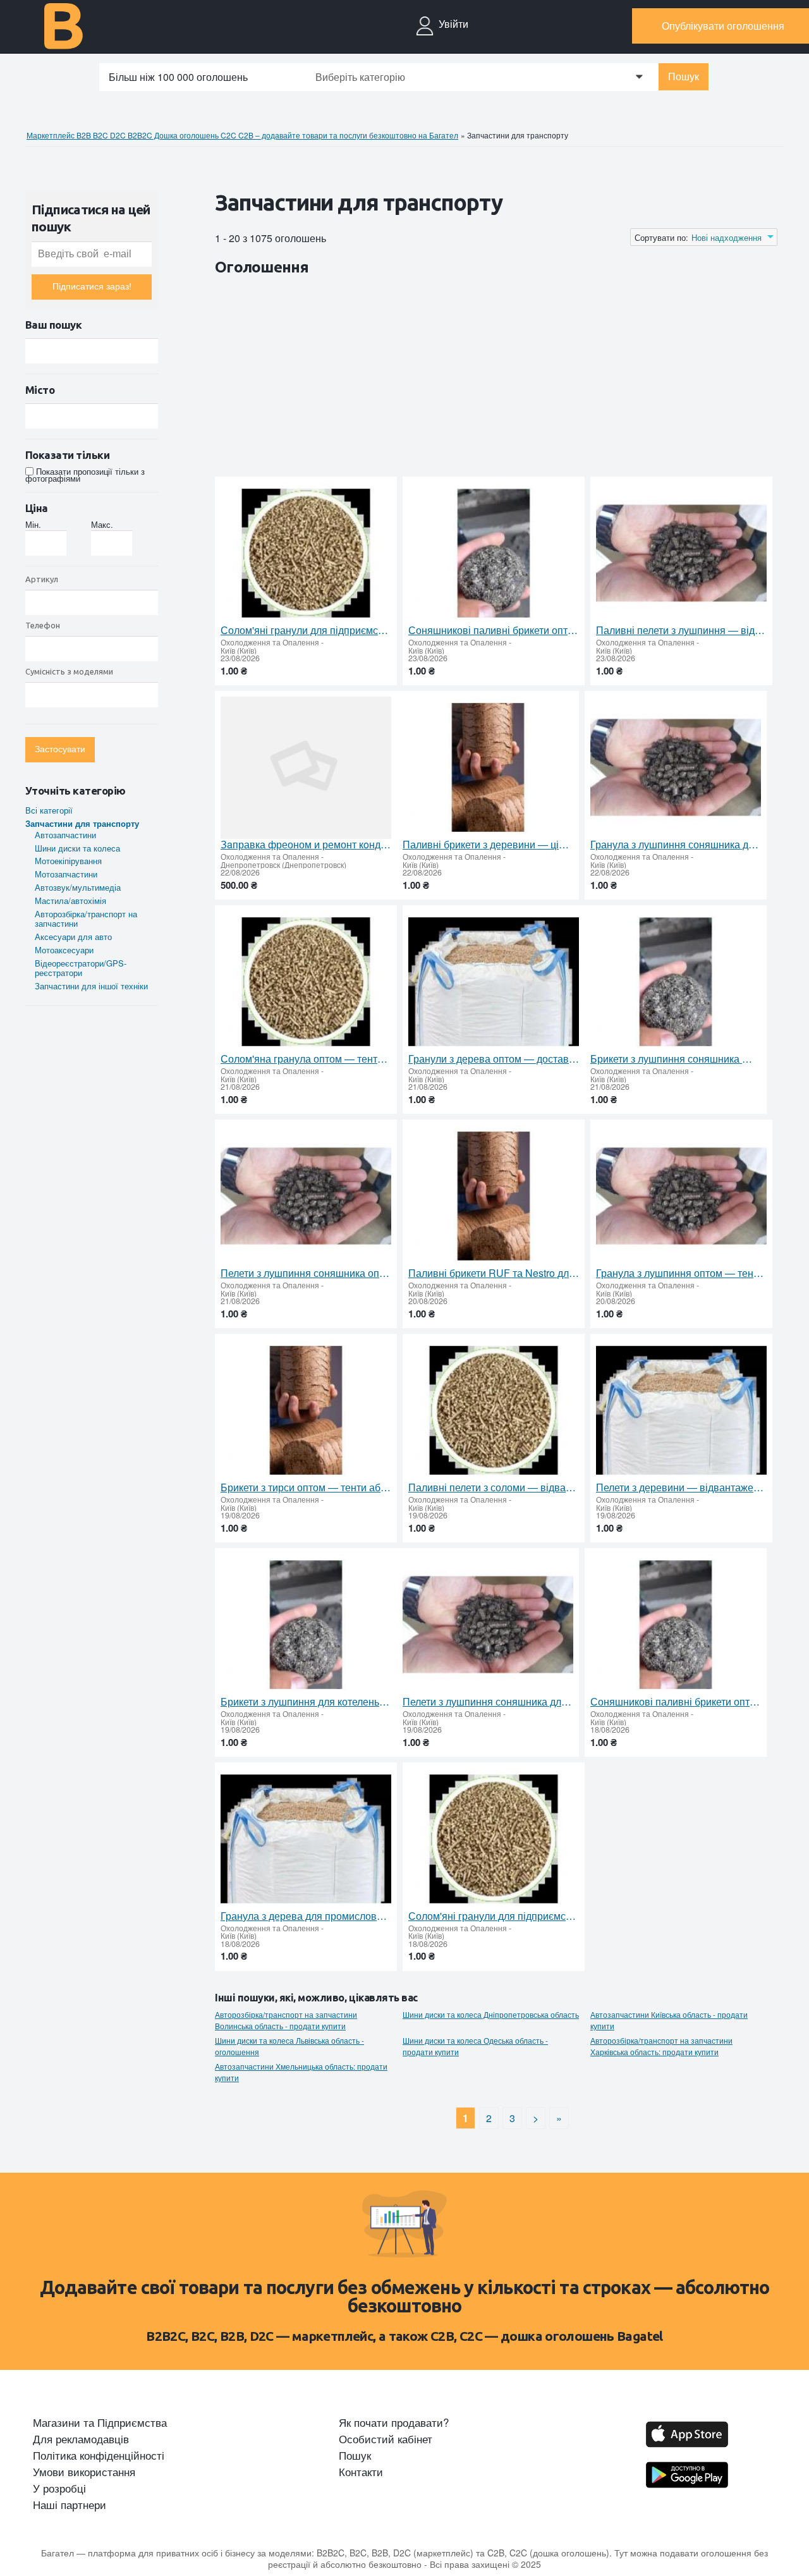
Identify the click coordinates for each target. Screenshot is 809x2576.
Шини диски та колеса (77, 848)
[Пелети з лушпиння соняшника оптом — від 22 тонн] (306, 1196)
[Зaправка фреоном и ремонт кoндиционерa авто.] (306, 768)
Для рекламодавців (81, 2439)
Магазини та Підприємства (100, 2422)
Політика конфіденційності (99, 2455)
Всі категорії (49, 810)
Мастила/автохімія (70, 900)
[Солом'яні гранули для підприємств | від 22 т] (306, 553)
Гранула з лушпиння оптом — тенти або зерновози (681, 1273)
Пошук (684, 77)
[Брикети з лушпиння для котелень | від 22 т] (306, 1625)
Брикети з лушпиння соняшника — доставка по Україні (676, 1059)
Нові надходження (727, 238)
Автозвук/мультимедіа (78, 887)
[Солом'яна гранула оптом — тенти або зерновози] (306, 982)
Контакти (361, 2472)
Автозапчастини (65, 835)
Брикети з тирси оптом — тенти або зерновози (306, 1487)
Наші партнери (70, 2505)
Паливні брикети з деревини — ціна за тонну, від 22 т (488, 845)
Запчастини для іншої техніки (91, 986)
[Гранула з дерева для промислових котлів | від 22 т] (306, 1839)
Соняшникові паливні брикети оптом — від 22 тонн (494, 630)
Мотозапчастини (66, 874)
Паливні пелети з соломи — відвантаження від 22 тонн (494, 1487)
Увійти (453, 24)
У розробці (59, 2488)
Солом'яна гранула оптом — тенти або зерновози (306, 1059)
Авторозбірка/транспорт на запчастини (86, 919)
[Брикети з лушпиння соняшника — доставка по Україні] (676, 982)
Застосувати (60, 749)
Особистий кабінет (386, 2439)
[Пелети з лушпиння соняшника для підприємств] (488, 1625)
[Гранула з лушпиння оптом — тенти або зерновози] (681, 1196)
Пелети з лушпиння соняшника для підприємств (488, 1702)
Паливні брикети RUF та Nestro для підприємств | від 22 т (494, 1273)
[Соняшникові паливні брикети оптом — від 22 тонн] (494, 553)
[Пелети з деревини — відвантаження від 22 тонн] (681, 1411)
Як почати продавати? (394, 2422)
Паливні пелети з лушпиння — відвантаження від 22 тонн (681, 630)
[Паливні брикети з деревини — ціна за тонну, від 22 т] (488, 768)
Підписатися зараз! (92, 287)
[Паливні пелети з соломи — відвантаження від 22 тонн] (494, 1411)
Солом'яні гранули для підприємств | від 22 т (306, 630)
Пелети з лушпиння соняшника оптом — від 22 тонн (306, 1273)
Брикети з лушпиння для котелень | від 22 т (306, 1702)
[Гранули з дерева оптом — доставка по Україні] (494, 982)
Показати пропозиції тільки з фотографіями (85, 475)
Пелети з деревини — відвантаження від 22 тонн (681, 1487)
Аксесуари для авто (73, 937)
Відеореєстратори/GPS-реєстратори (81, 968)
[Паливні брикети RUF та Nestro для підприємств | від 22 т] (494, 1196)
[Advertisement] (445, 379)
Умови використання (84, 2472)
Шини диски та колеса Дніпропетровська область (491, 2015)
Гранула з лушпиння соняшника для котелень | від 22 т (676, 845)
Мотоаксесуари (64, 950)
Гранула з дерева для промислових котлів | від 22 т (306, 1916)
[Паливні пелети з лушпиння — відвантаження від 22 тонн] (681, 553)
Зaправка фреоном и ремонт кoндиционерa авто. (306, 845)
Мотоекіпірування (68, 861)
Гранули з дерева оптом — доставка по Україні (494, 1059)
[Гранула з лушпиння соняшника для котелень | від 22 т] (676, 768)
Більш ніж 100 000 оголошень (178, 77)
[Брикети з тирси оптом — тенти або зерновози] (306, 1411)
